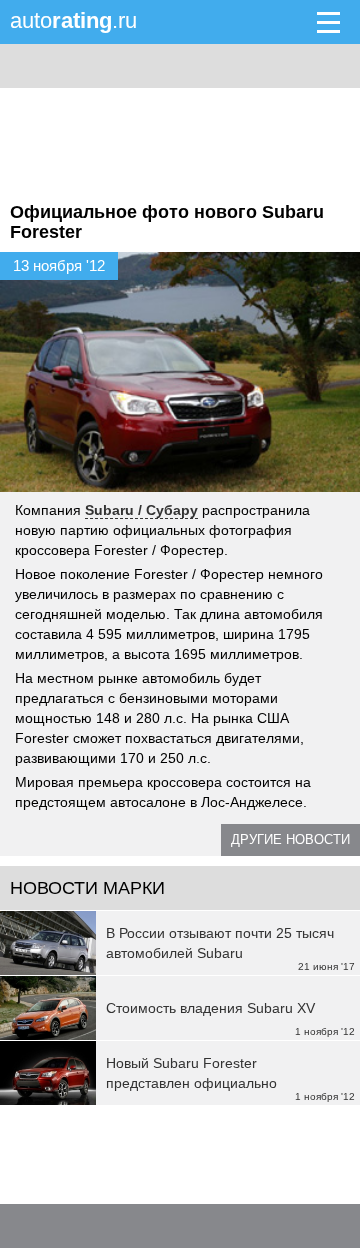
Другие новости (290, 839)
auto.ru (73, 20)
